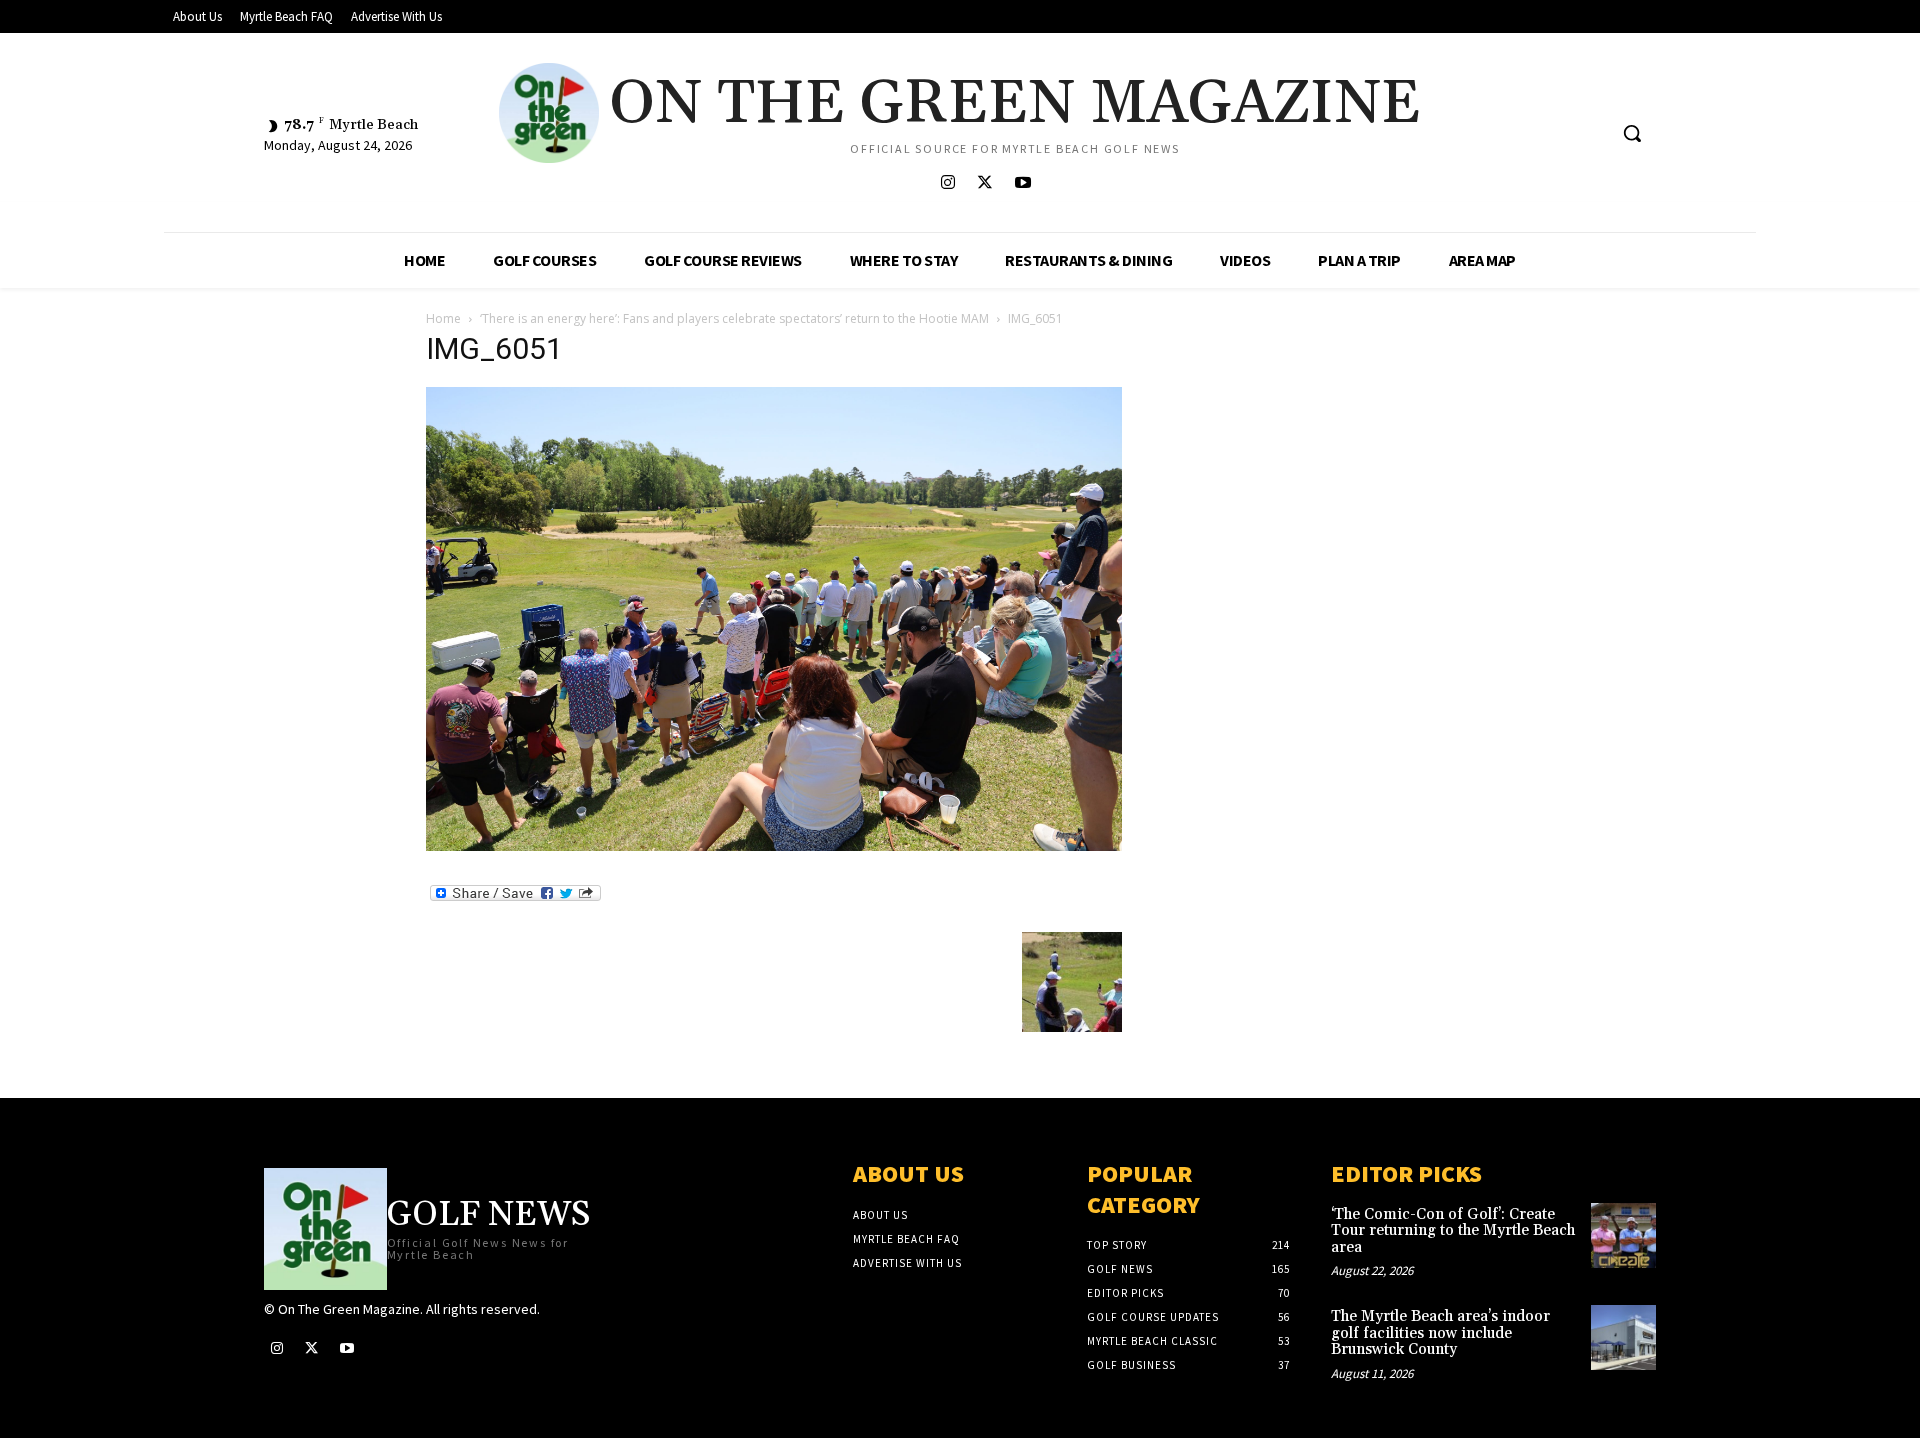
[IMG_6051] (774, 845)
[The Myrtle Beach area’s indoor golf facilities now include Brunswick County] (1623, 1337)
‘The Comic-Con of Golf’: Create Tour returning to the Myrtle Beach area (1453, 1231)
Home (443, 318)
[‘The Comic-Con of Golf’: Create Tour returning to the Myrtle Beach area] (1623, 1235)
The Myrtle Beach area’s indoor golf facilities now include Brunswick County (1440, 1333)
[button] (1632, 133)
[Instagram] (948, 183)
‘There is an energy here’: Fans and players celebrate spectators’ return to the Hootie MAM (734, 318)
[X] (985, 183)
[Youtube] (1022, 183)
